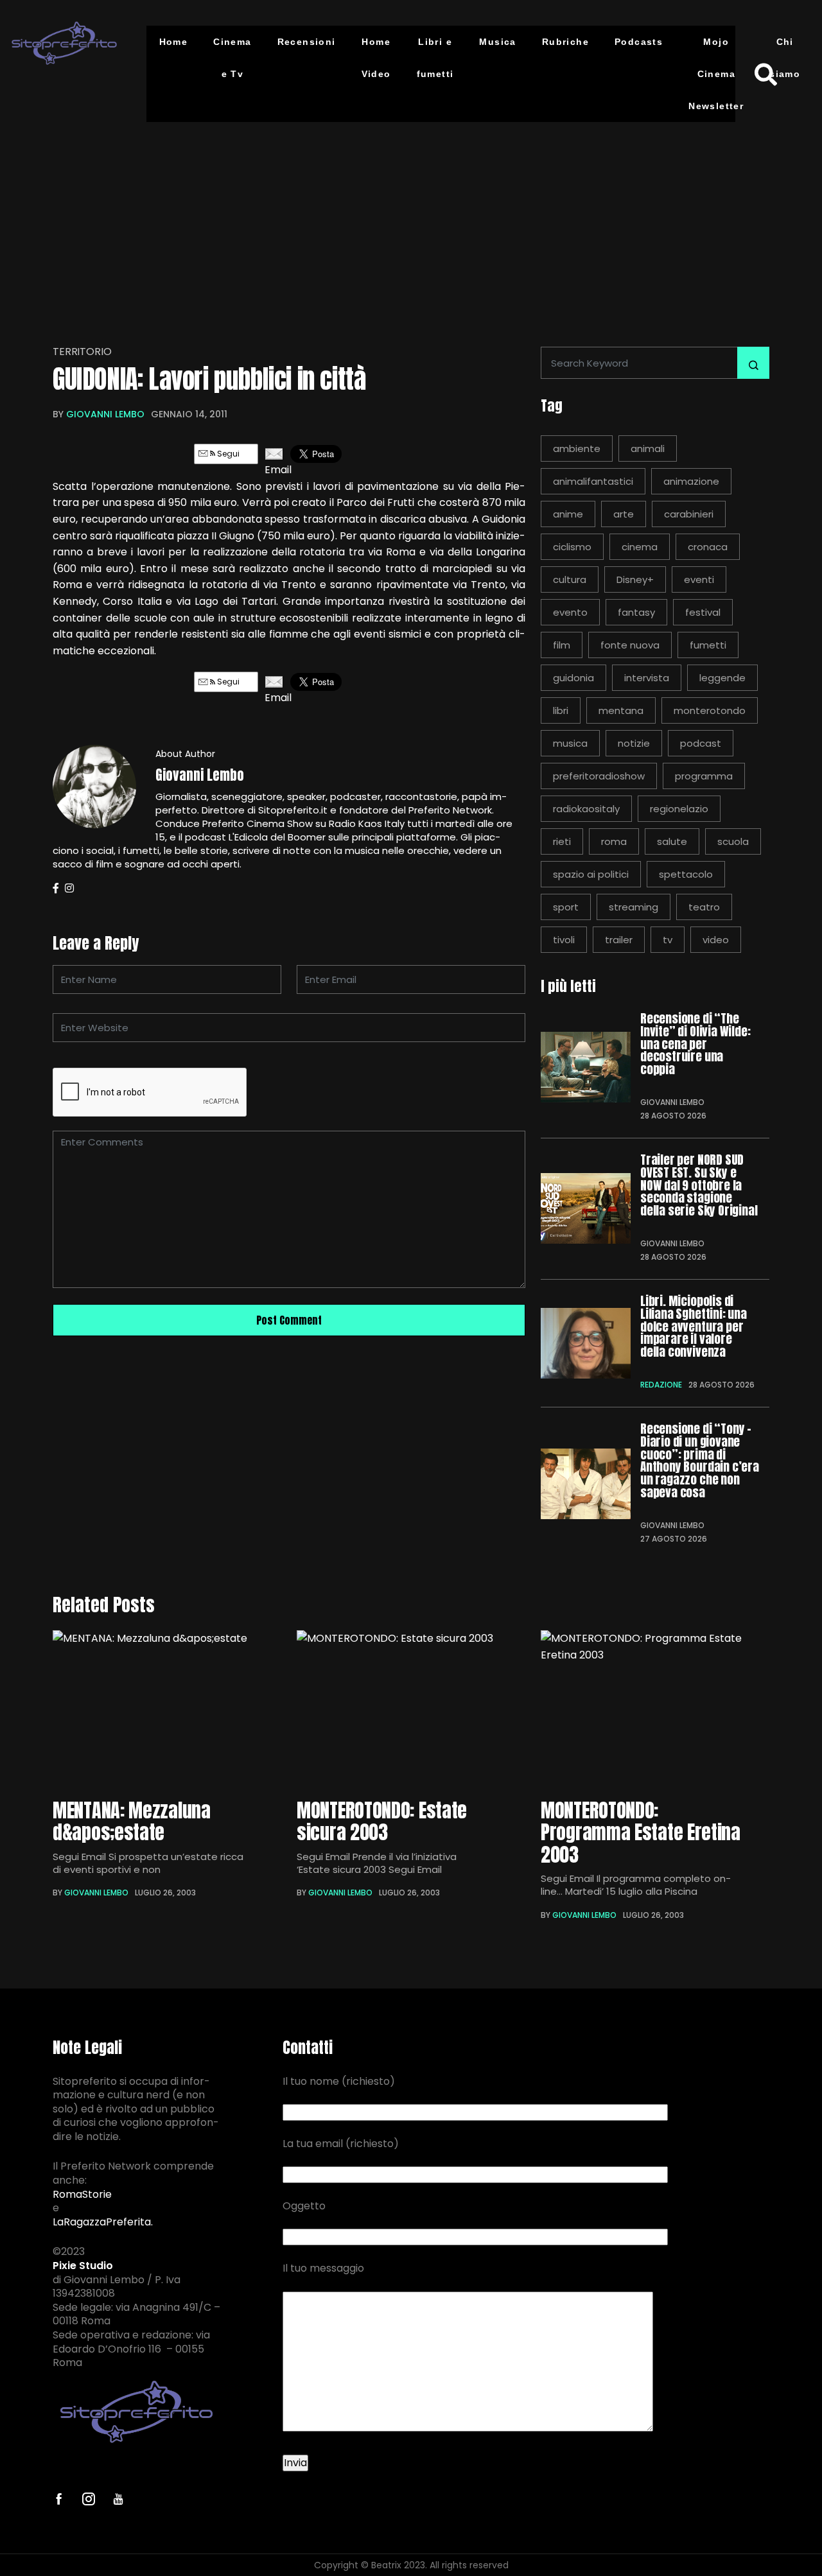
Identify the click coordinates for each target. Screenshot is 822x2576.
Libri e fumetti (435, 58)
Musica (497, 42)
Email (274, 470)
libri (561, 710)
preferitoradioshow (599, 776)
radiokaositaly (586, 809)
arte (624, 514)
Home (174, 42)
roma (614, 841)
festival (703, 612)
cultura (570, 579)
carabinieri (689, 514)
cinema (640, 547)
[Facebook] (56, 888)
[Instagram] (69, 888)
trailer (619, 940)
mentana (621, 710)
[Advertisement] (411, 225)
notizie (634, 743)
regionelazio (679, 809)
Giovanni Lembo (105, 414)
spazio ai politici (591, 874)
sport (566, 907)
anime (568, 514)
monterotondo (710, 710)
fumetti (708, 645)
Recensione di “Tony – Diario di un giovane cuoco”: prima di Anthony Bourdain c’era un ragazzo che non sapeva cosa (700, 1461)
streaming (634, 907)
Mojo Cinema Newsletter (716, 74)
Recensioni (307, 42)
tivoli (564, 940)
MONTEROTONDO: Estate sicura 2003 (382, 1822)
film (562, 645)
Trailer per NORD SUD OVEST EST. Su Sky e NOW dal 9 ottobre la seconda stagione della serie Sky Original (699, 1186)
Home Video (376, 58)
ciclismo (572, 547)
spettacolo (686, 874)
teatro (704, 907)
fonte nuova (630, 645)
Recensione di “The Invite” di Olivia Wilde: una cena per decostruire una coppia (695, 1044)
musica (570, 743)
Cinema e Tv (232, 58)
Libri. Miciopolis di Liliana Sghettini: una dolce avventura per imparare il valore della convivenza (694, 1327)
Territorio (82, 352)
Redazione (661, 1385)
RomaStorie (82, 2195)
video (716, 940)
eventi (699, 579)
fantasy (636, 612)
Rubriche (565, 42)
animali (648, 448)
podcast (701, 743)
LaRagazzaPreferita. (103, 2222)
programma (704, 776)
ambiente (577, 448)
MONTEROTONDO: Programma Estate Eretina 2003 (641, 1833)
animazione (691, 481)
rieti (562, 841)
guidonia (573, 678)
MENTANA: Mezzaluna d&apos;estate (132, 1822)
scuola (733, 841)
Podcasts (639, 42)
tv (668, 940)
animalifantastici (593, 481)
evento (570, 612)
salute (672, 841)
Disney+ (635, 579)
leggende (722, 678)
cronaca (708, 547)
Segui (227, 454)
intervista (647, 678)
